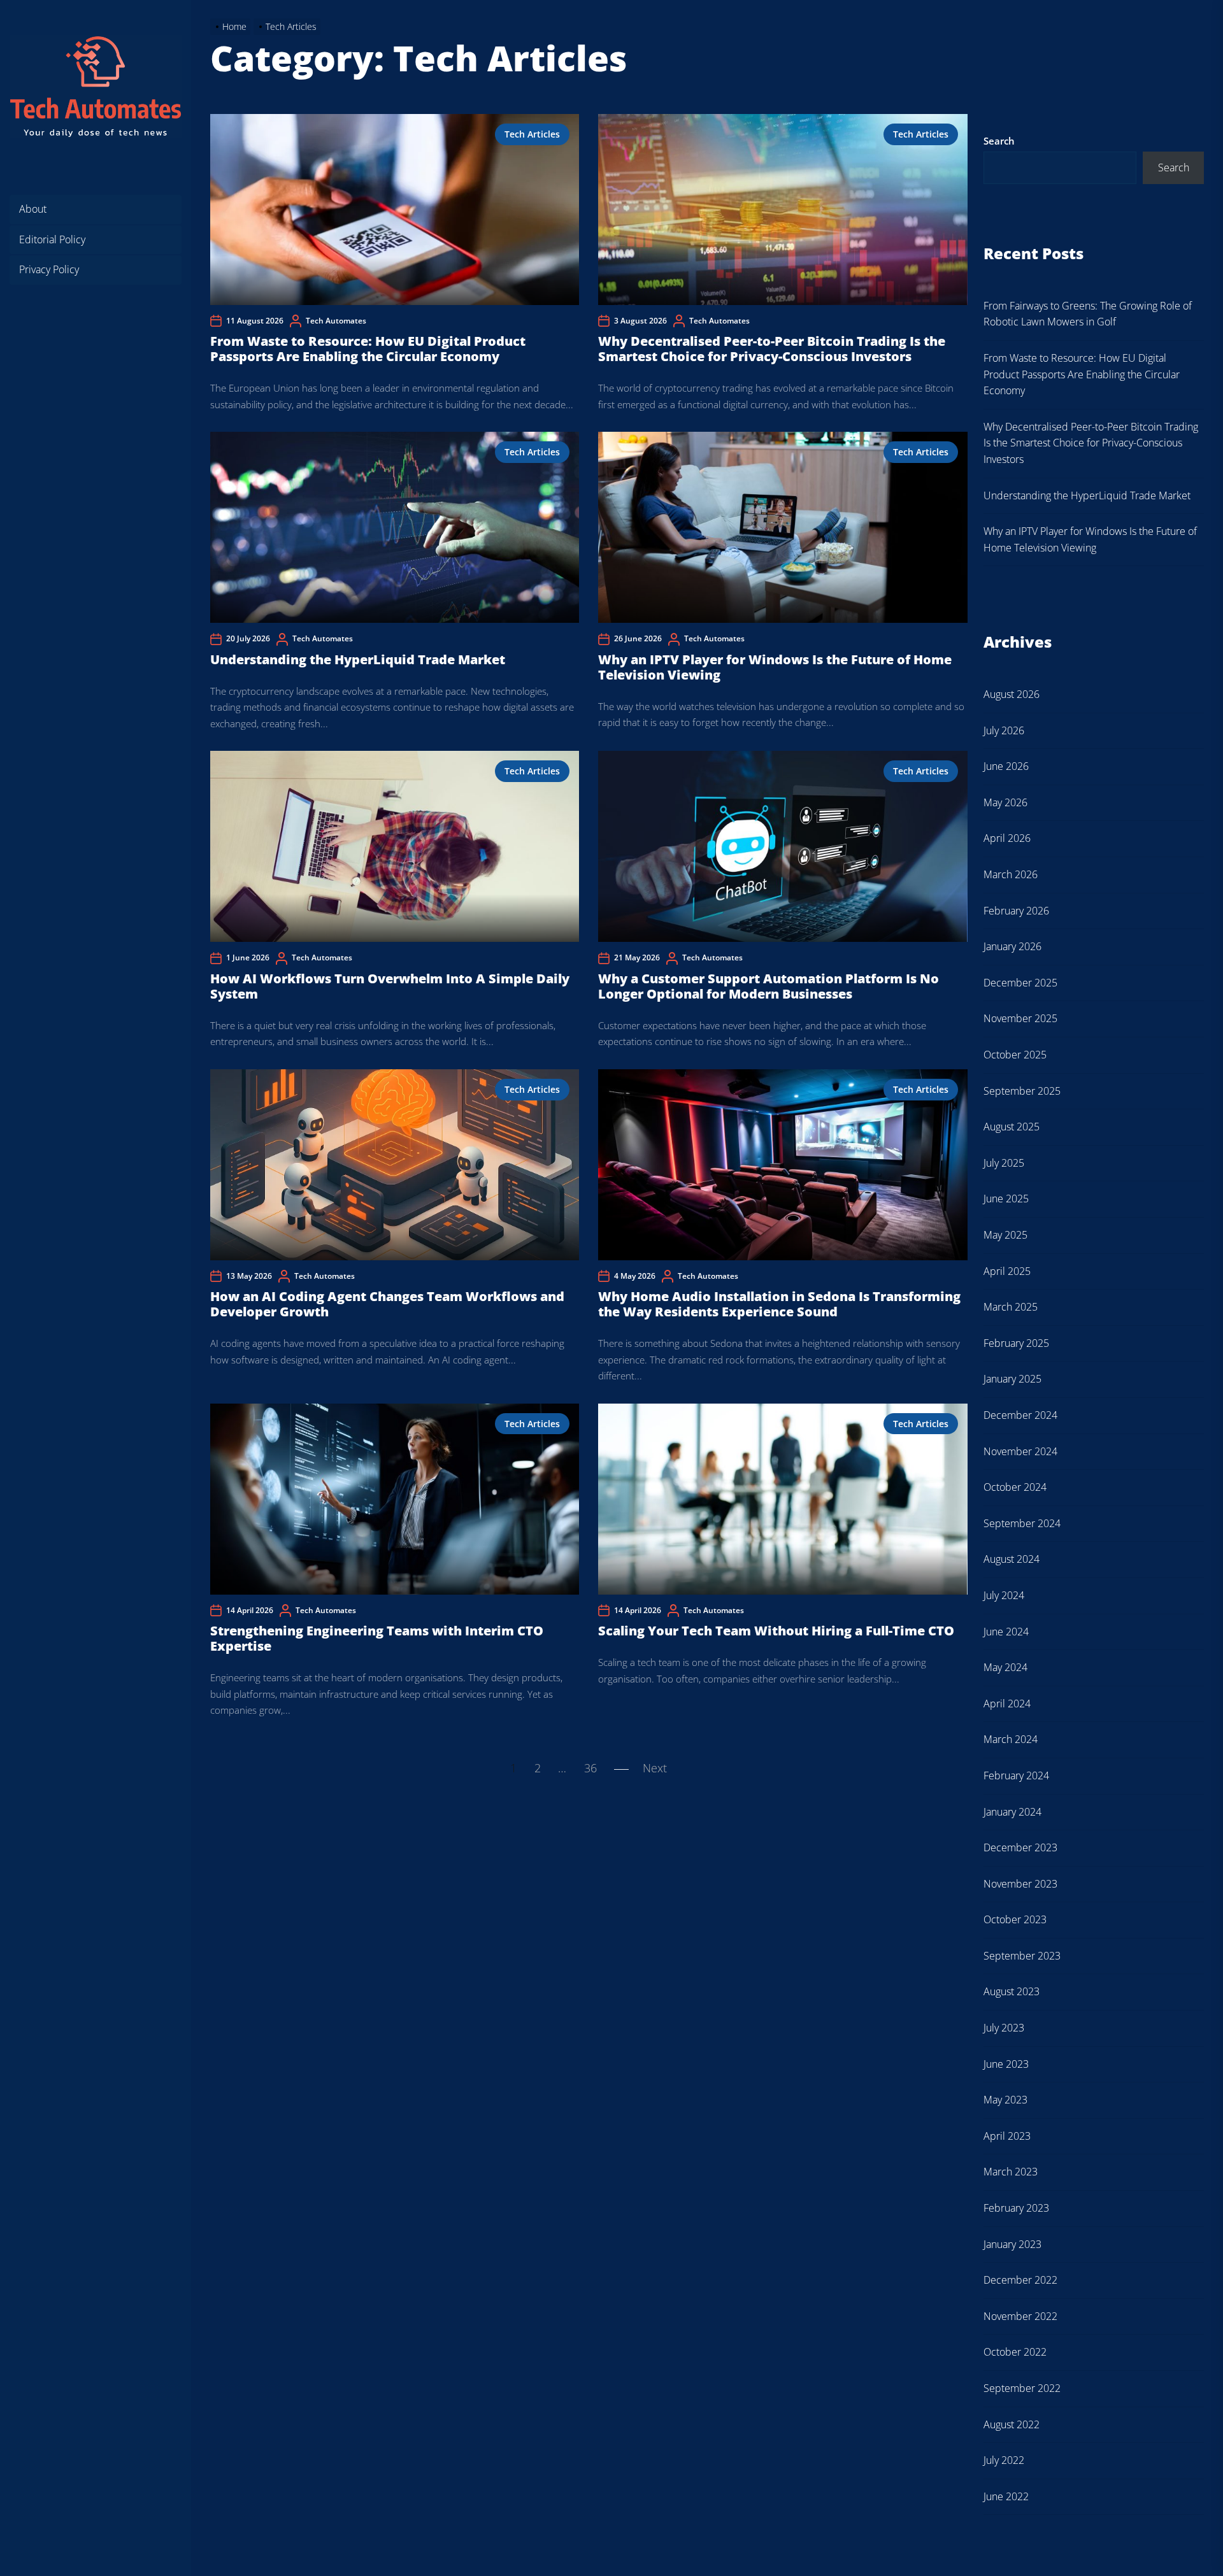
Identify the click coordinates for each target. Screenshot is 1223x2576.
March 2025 (1011, 1307)
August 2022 (1012, 2424)
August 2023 (1012, 1991)
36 (590, 1768)
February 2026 (1016, 911)
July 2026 (1004, 730)
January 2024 (1012, 1812)
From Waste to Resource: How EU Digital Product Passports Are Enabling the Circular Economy (368, 349)
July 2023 (1004, 2028)
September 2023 (1022, 1956)
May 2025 (1005, 1235)
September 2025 (1022, 1091)
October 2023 (1015, 1919)
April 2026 (1007, 838)
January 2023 (1012, 2244)
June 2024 (1006, 1632)
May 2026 (1005, 802)
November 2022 (1020, 2316)
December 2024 (1020, 1415)
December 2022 (1020, 2280)
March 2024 (1011, 1739)
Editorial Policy (52, 239)
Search (999, 141)
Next (655, 1768)
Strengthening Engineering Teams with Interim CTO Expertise (377, 1638)
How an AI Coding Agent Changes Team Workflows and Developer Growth (387, 1304)
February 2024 (1016, 1775)
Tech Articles (532, 134)
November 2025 (1020, 1018)
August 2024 (1012, 1559)
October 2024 (1015, 1487)
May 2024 (1005, 1667)
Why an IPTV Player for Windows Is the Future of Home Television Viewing (775, 667)
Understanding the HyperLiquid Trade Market (358, 659)
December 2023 (1020, 1847)
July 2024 (1004, 1595)
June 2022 (1006, 2496)
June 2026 (1006, 766)
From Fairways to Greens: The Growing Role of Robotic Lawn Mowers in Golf (1088, 314)
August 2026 (1012, 694)
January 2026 (1012, 946)
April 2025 (1007, 1271)
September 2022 (1022, 2388)
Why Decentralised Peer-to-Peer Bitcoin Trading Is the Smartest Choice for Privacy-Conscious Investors (772, 349)
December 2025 (1020, 983)
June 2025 (1006, 1199)
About (33, 209)
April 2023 (1007, 2136)
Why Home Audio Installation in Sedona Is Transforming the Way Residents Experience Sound (779, 1304)
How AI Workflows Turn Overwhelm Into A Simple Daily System (390, 986)
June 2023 (1006, 2064)
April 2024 (1007, 1704)
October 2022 (1015, 2352)
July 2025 (1004, 1163)
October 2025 (1015, 1055)
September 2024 (1022, 1523)
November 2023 (1020, 1884)
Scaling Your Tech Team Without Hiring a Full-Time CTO (776, 1631)
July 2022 (1004, 2460)
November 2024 (1020, 1451)
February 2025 (1016, 1343)
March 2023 (1011, 2172)
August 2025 (1012, 1127)
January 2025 (1012, 1379)
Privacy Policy (49, 269)
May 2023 (1005, 2100)
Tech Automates (336, 321)
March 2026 (1011, 874)
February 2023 (1016, 2208)
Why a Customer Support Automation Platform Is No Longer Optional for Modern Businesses (769, 986)
